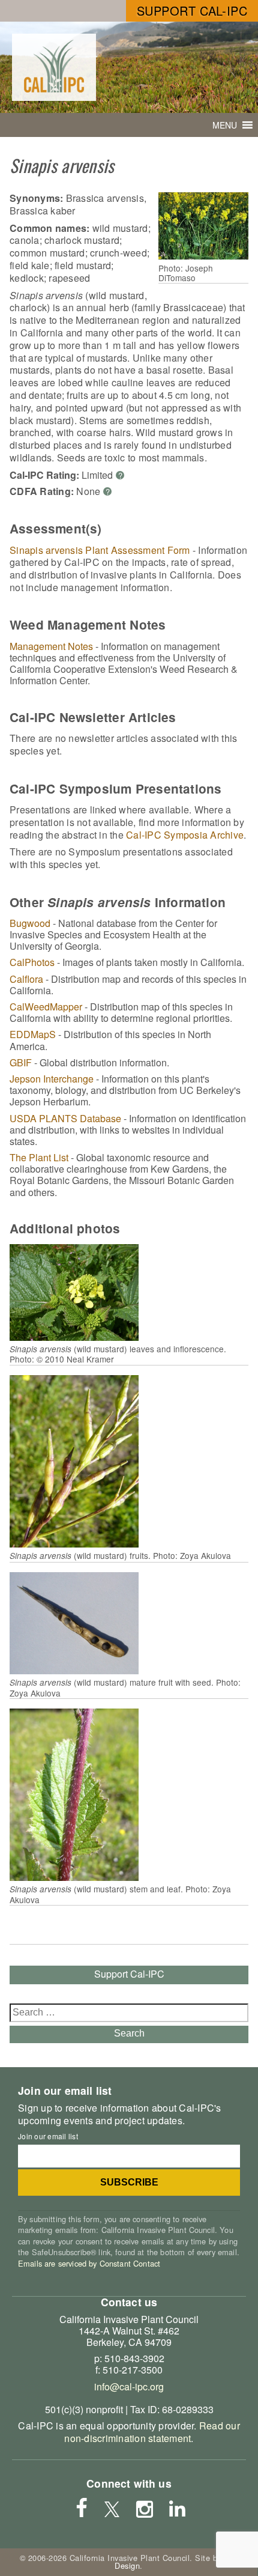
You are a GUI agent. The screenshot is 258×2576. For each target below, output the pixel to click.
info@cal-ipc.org (129, 2386)
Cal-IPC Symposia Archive (185, 835)
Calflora (26, 979)
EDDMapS (33, 1034)
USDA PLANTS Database (65, 1118)
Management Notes (51, 646)
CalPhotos (32, 962)
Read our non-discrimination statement (152, 2432)
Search (129, 2033)
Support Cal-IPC (192, 11)
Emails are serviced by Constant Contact (89, 2263)
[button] (225, 125)
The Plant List (39, 1157)
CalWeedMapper (46, 1007)
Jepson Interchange (52, 1079)
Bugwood (30, 923)
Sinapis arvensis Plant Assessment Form (100, 550)
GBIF (21, 1062)
